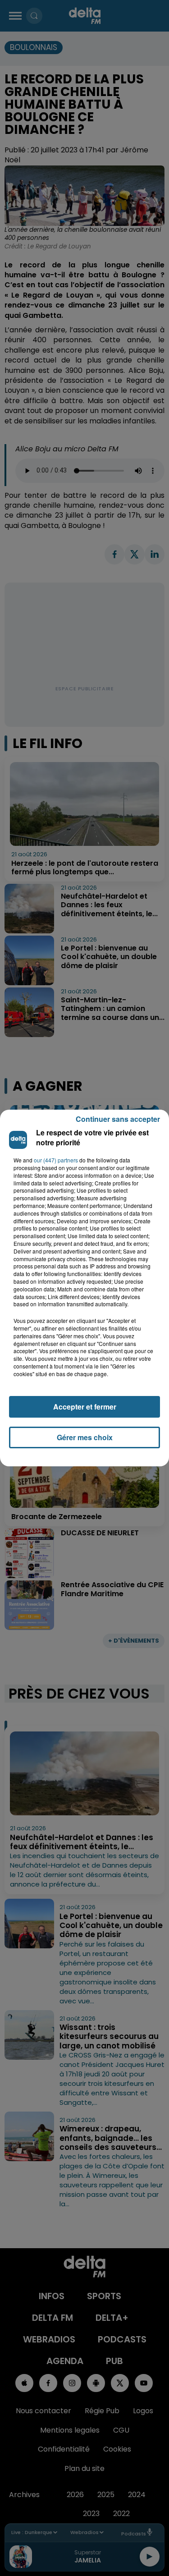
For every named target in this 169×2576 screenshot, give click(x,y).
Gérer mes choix (85, 1437)
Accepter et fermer (85, 1407)
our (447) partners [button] (56, 1160)
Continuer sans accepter (118, 1119)
